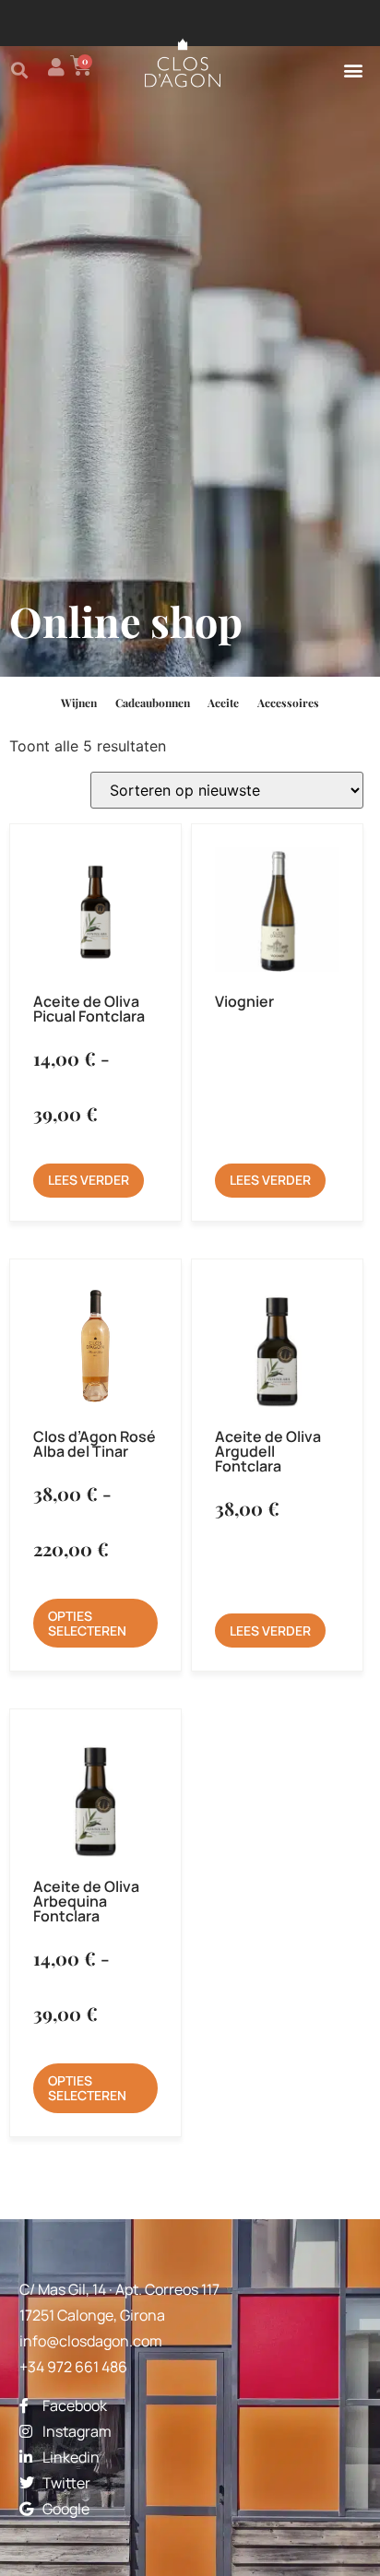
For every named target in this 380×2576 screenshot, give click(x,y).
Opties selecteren (87, 1623)
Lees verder (89, 1180)
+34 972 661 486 (73, 2367)
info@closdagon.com (91, 2341)
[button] (19, 70)
